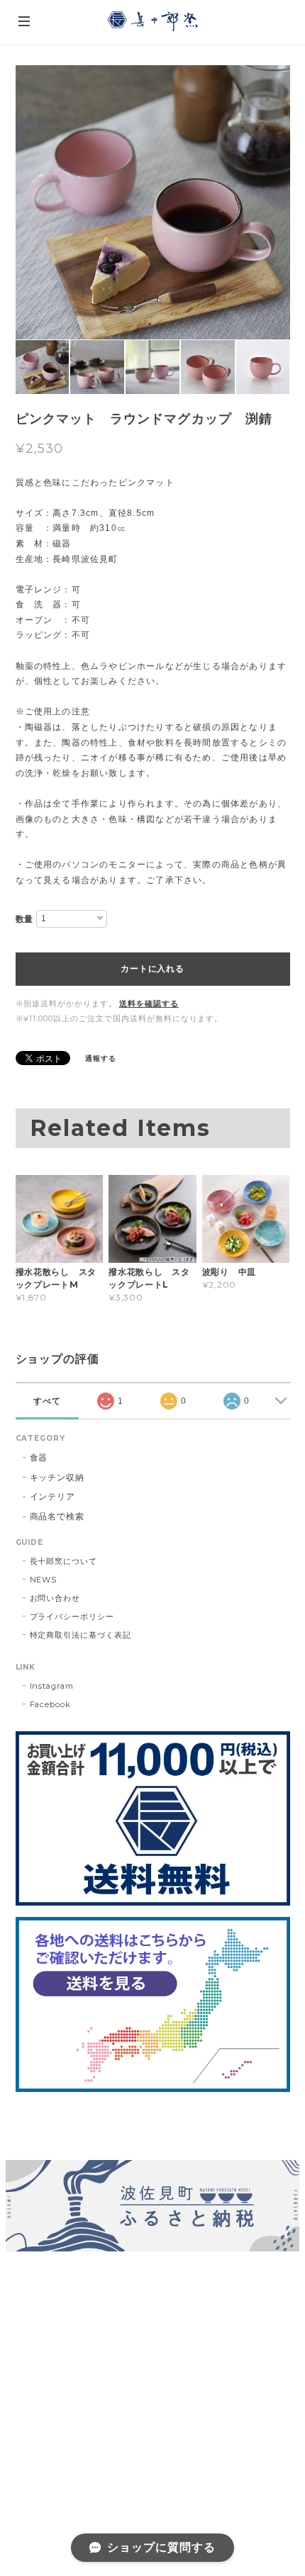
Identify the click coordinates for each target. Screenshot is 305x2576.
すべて (47, 1401)
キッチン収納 (57, 1477)
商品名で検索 (57, 1516)
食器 (39, 1457)
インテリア (53, 1496)
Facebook (51, 1704)
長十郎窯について (64, 1561)
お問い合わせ (55, 1598)
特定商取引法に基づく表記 (81, 1635)
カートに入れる (152, 969)
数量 (25, 919)
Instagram (52, 1686)
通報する (101, 1058)
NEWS (44, 1580)
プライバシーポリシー (72, 1616)
